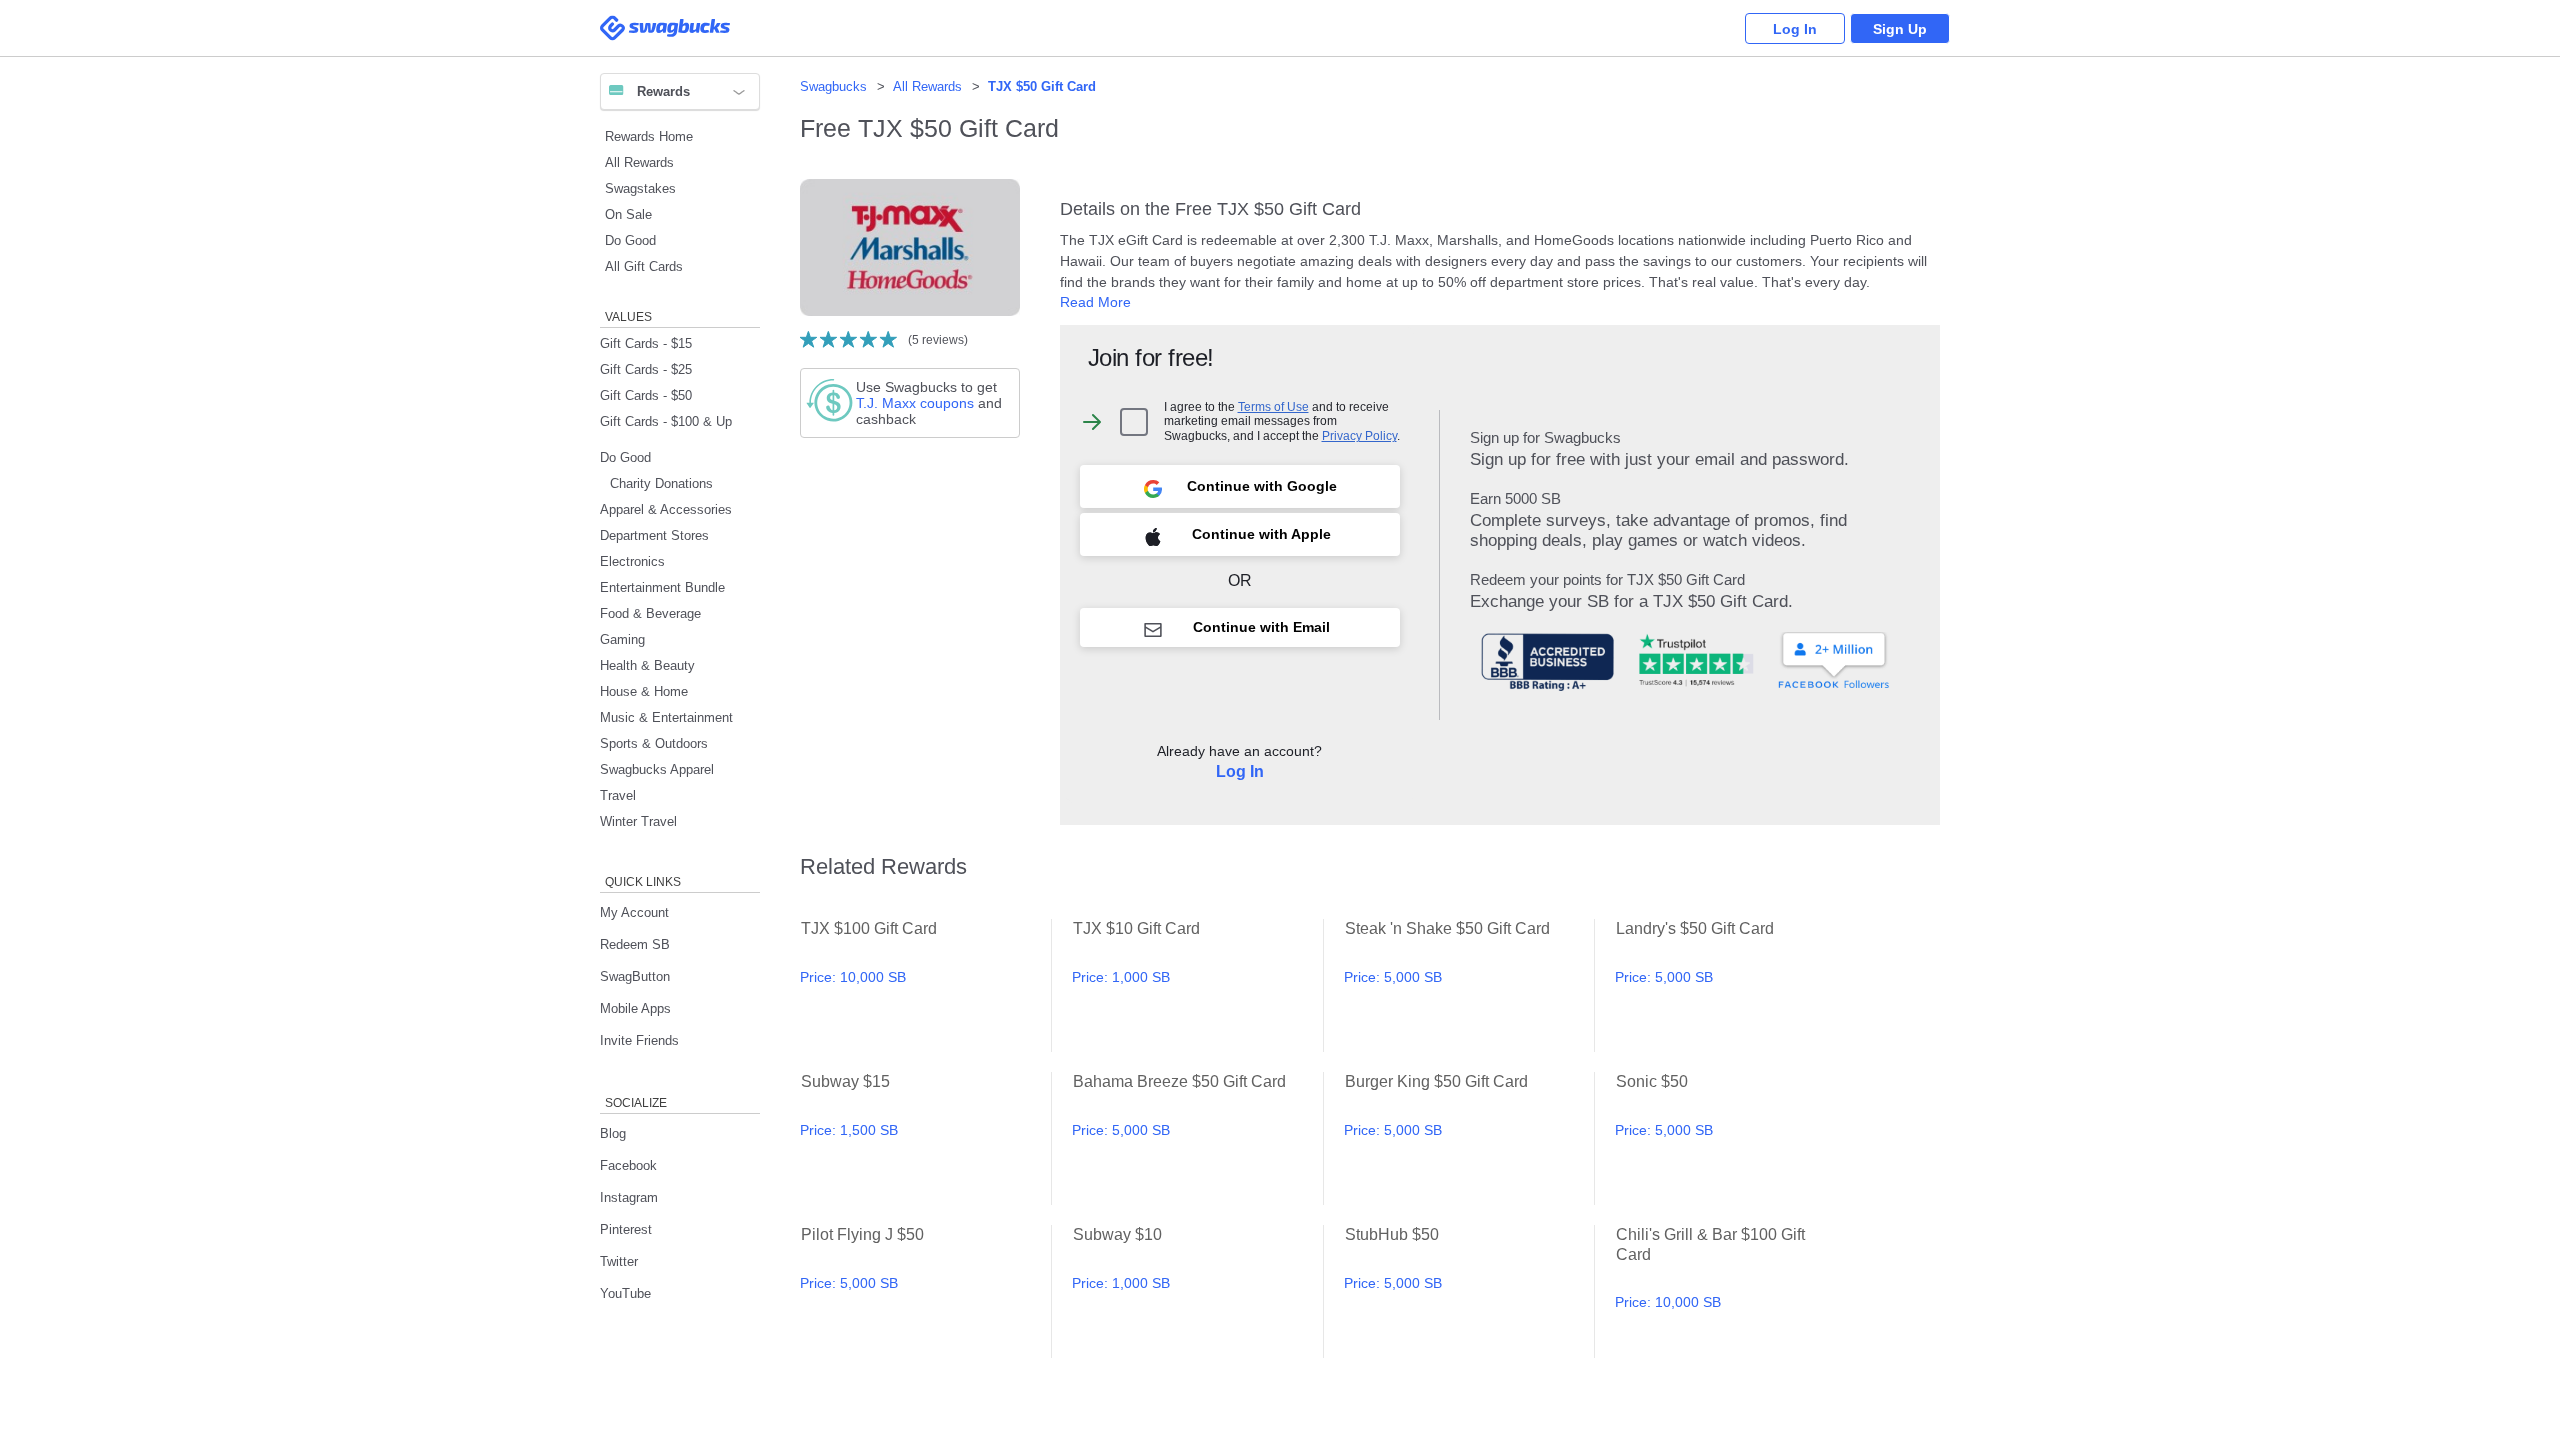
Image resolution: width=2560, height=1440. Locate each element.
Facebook (628, 1165)
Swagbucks (833, 86)
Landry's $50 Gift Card (1740, 985)
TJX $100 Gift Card (925, 985)
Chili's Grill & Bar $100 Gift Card (1740, 1291)
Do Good (630, 240)
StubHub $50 (1469, 1291)
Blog (613, 1133)
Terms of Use (1273, 406)
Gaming (622, 639)
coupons (915, 403)
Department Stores (654, 535)
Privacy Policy (1359, 435)
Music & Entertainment (666, 717)
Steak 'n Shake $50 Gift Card (1469, 985)
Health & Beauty (647, 665)
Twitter (619, 1261)
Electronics (632, 561)
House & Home (644, 691)
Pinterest (626, 1229)
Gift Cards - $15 (646, 343)
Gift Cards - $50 (646, 395)
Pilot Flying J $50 (925, 1291)
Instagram (629, 1197)
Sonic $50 (1740, 1138)
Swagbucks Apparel (657, 769)
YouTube (625, 1293)
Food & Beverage (650, 613)
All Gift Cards (644, 266)
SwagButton (635, 976)
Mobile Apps (635, 1008)
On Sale (628, 214)
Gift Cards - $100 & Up (666, 421)
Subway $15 (925, 1138)
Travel (618, 795)
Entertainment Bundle (662, 587)
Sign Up (1900, 29)
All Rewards (639, 162)
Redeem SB (635, 944)
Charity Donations (661, 483)
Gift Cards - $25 (646, 369)
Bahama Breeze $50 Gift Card (1197, 1138)
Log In (1795, 29)
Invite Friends (639, 1040)
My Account (634, 912)
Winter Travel (638, 821)
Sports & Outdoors (654, 743)
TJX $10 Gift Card (1197, 985)
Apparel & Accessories (666, 509)
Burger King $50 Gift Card (1469, 1138)
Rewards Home (649, 136)
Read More (1095, 302)
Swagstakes (640, 188)
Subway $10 (1197, 1291)
